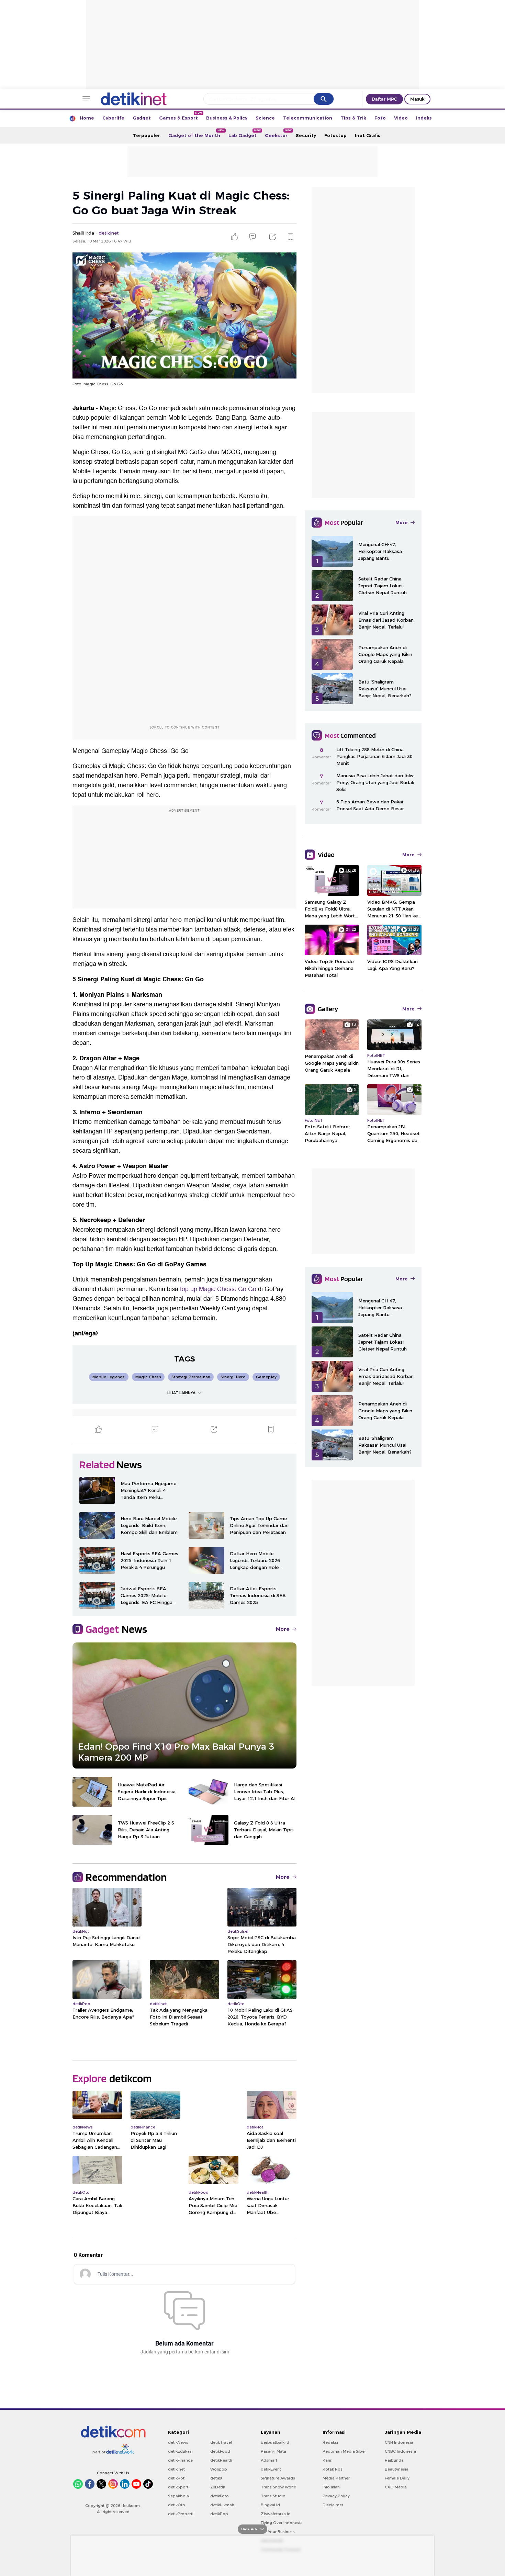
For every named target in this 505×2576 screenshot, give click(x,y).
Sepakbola (178, 2496)
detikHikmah (222, 2505)
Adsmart (269, 2460)
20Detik (218, 2487)
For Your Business (278, 2532)
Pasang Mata (273, 2451)
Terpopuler (147, 135)
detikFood (220, 2451)
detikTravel (221, 2442)
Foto (380, 118)
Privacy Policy (336, 2496)
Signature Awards (278, 2478)
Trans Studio (273, 2496)
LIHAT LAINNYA (181, 1393)
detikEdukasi (180, 2451)
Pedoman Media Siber (344, 2451)
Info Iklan (331, 2487)
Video (401, 118)
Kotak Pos (333, 2469)
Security (306, 135)
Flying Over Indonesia (282, 2523)
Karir (327, 2460)
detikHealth (221, 2460)
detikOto (177, 2505)
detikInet (176, 2469)
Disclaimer (333, 2505)
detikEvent (271, 2469)
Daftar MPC (384, 99)
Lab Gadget (245, 133)
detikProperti (181, 2514)
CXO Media (396, 2487)
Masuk (417, 99)
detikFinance (180, 2460)
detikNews (178, 2442)
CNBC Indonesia (400, 2451)
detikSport (178, 2487)
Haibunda (394, 2460)
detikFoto (220, 2496)
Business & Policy (227, 118)
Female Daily (397, 2478)
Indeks (424, 118)
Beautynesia (397, 2469)
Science (265, 118)
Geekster (278, 133)
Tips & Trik (353, 118)
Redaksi (330, 2442)
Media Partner (336, 2478)
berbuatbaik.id (275, 2442)
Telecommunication (308, 118)
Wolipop (219, 2469)
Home (87, 118)
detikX (216, 2478)
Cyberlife (113, 118)
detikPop (219, 2514)
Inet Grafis (368, 135)
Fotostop (335, 135)
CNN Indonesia (399, 2442)
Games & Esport (181, 116)
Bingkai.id (270, 2505)
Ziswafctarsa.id (276, 2514)
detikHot (176, 2478)
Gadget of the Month (196, 133)
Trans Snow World (279, 2487)
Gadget (142, 118)
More (283, 1629)
